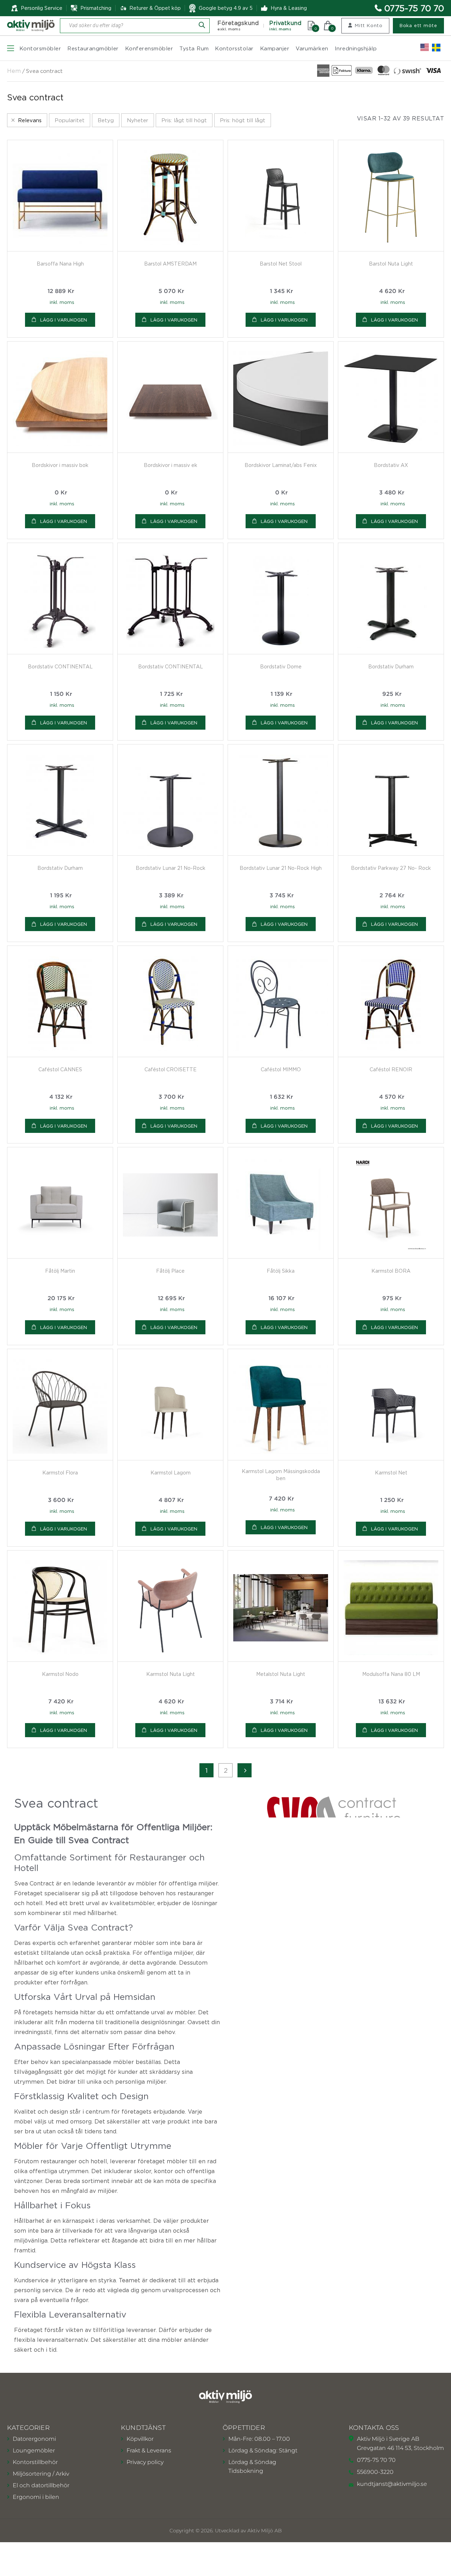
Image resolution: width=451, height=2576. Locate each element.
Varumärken (312, 48)
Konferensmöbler (149, 48)
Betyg (106, 120)
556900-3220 (375, 2472)
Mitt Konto (369, 25)
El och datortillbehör (41, 2485)
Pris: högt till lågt (243, 120)
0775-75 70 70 (414, 8)
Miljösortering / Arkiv (41, 2474)
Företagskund (238, 26)
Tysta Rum (194, 48)
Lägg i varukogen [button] (64, 320)
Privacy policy (145, 2462)
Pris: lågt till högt (184, 120)
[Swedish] (436, 48)
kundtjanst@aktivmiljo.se (392, 2484)
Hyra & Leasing (289, 8)
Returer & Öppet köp (155, 8)
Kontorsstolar (234, 48)
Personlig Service (42, 8)
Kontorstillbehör (35, 2462)
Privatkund (285, 26)
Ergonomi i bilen (36, 2497)
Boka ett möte (418, 25)
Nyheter (138, 120)
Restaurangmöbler (93, 48)
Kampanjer (275, 48)
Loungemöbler (34, 2450)
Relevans (30, 120)
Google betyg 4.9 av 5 (226, 8)
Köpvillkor (140, 2439)
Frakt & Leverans (149, 2450)
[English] (425, 48)
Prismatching (96, 8)
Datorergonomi (34, 2439)
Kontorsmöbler (40, 48)
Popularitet (70, 120)
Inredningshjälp (356, 48)
